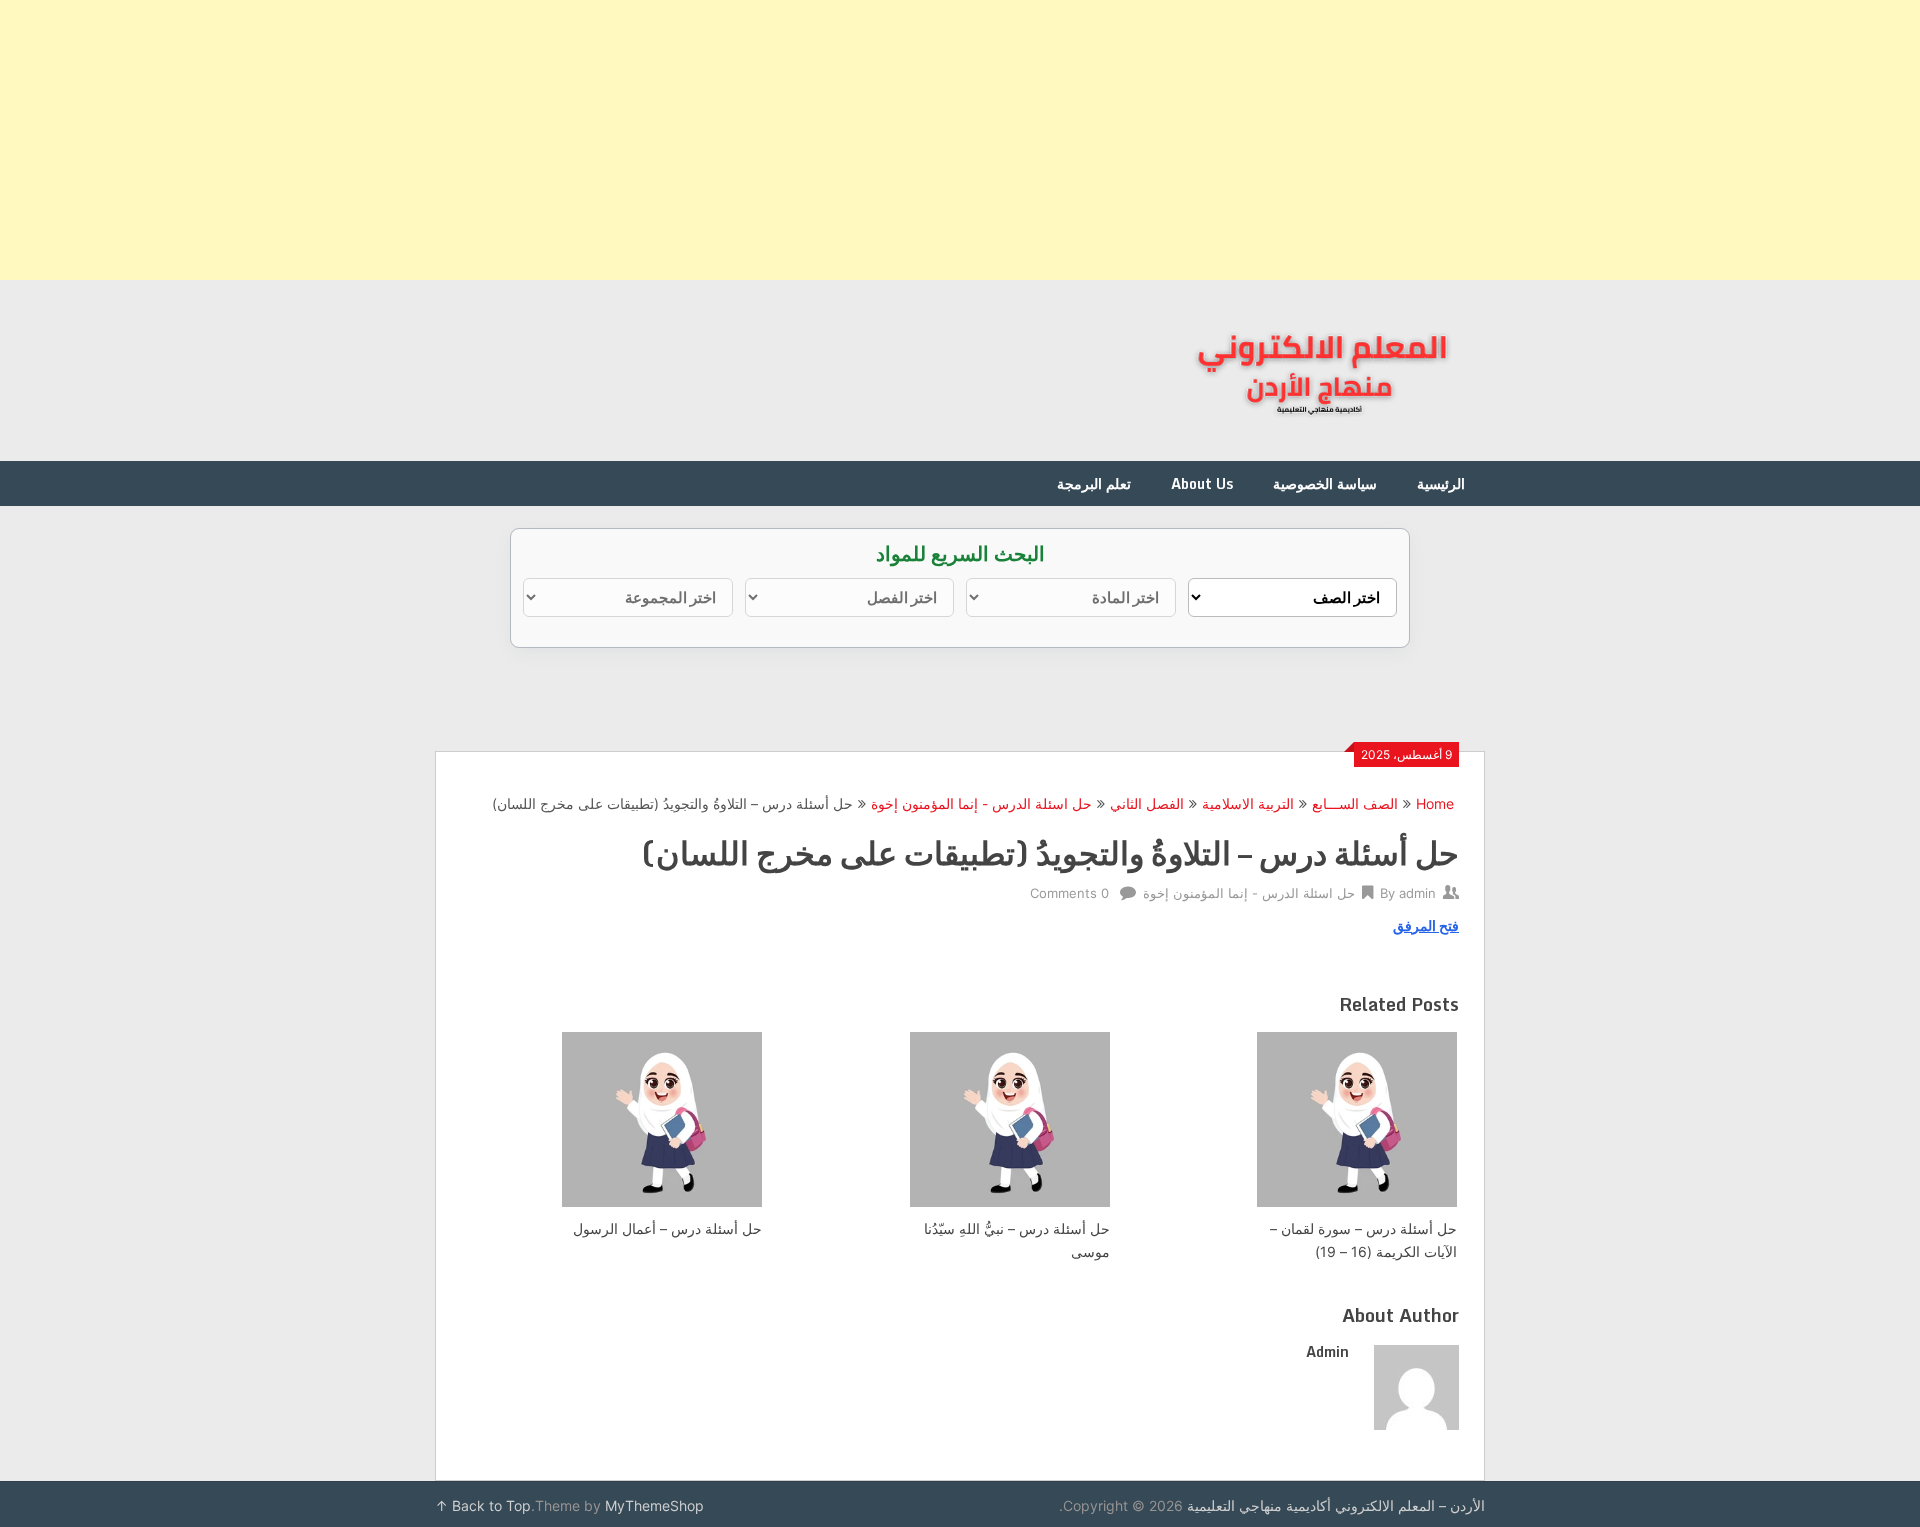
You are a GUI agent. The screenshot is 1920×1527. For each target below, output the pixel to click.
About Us (1202, 483)
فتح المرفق (1426, 925)
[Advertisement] (1320, 140)
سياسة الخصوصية (1325, 483)
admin (1417, 893)
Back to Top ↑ (483, 1505)
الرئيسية (1441, 483)
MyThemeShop (654, 1505)
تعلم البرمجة (1094, 483)
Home (1435, 803)
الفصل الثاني (1147, 803)
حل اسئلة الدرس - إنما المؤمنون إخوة (981, 803)
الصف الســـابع (1355, 803)
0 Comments (1069, 893)
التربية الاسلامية (1248, 803)
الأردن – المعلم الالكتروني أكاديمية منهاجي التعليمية (1336, 1505)
